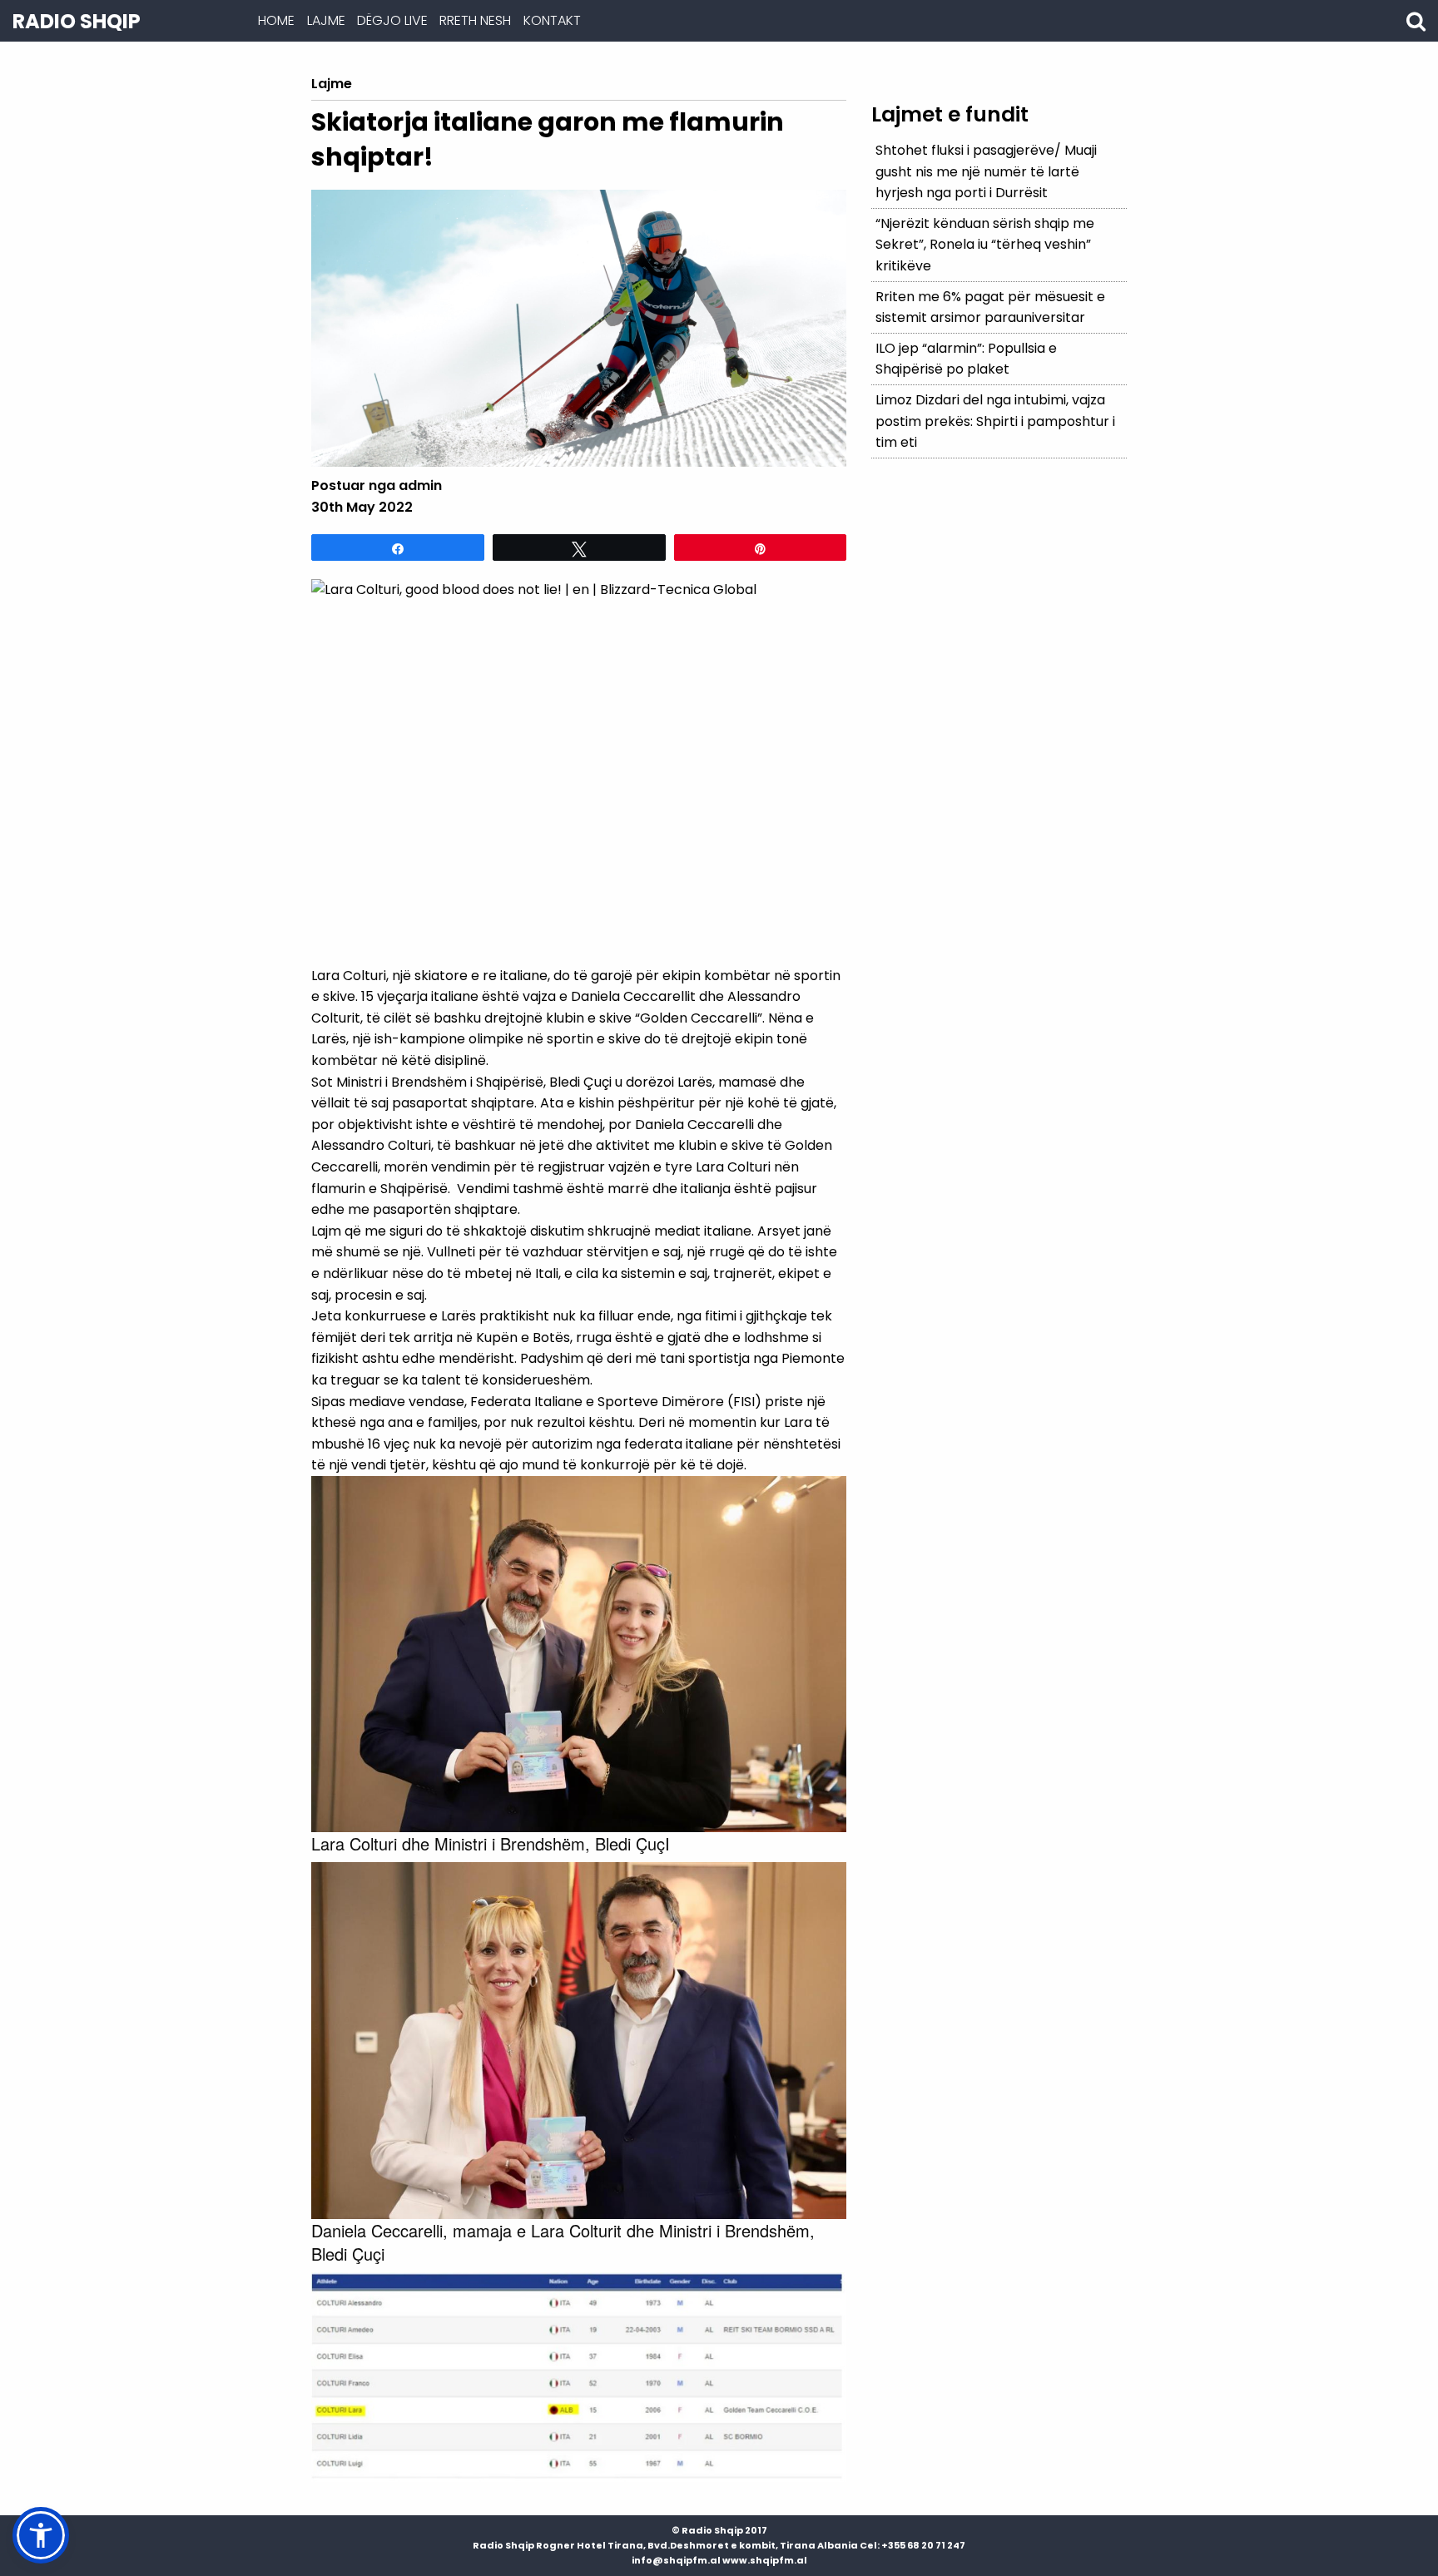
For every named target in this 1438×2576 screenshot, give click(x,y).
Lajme (326, 20)
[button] (41, 2535)
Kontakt (552, 20)
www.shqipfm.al (765, 2560)
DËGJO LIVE (392, 20)
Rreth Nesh (475, 20)
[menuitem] (276, 21)
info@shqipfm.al (676, 2560)
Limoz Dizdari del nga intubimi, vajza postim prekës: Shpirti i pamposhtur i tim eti (995, 421)
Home (276, 20)
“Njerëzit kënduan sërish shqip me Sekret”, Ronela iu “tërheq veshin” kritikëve (985, 245)
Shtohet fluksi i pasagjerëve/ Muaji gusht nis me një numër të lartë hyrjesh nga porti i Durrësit (986, 171)
